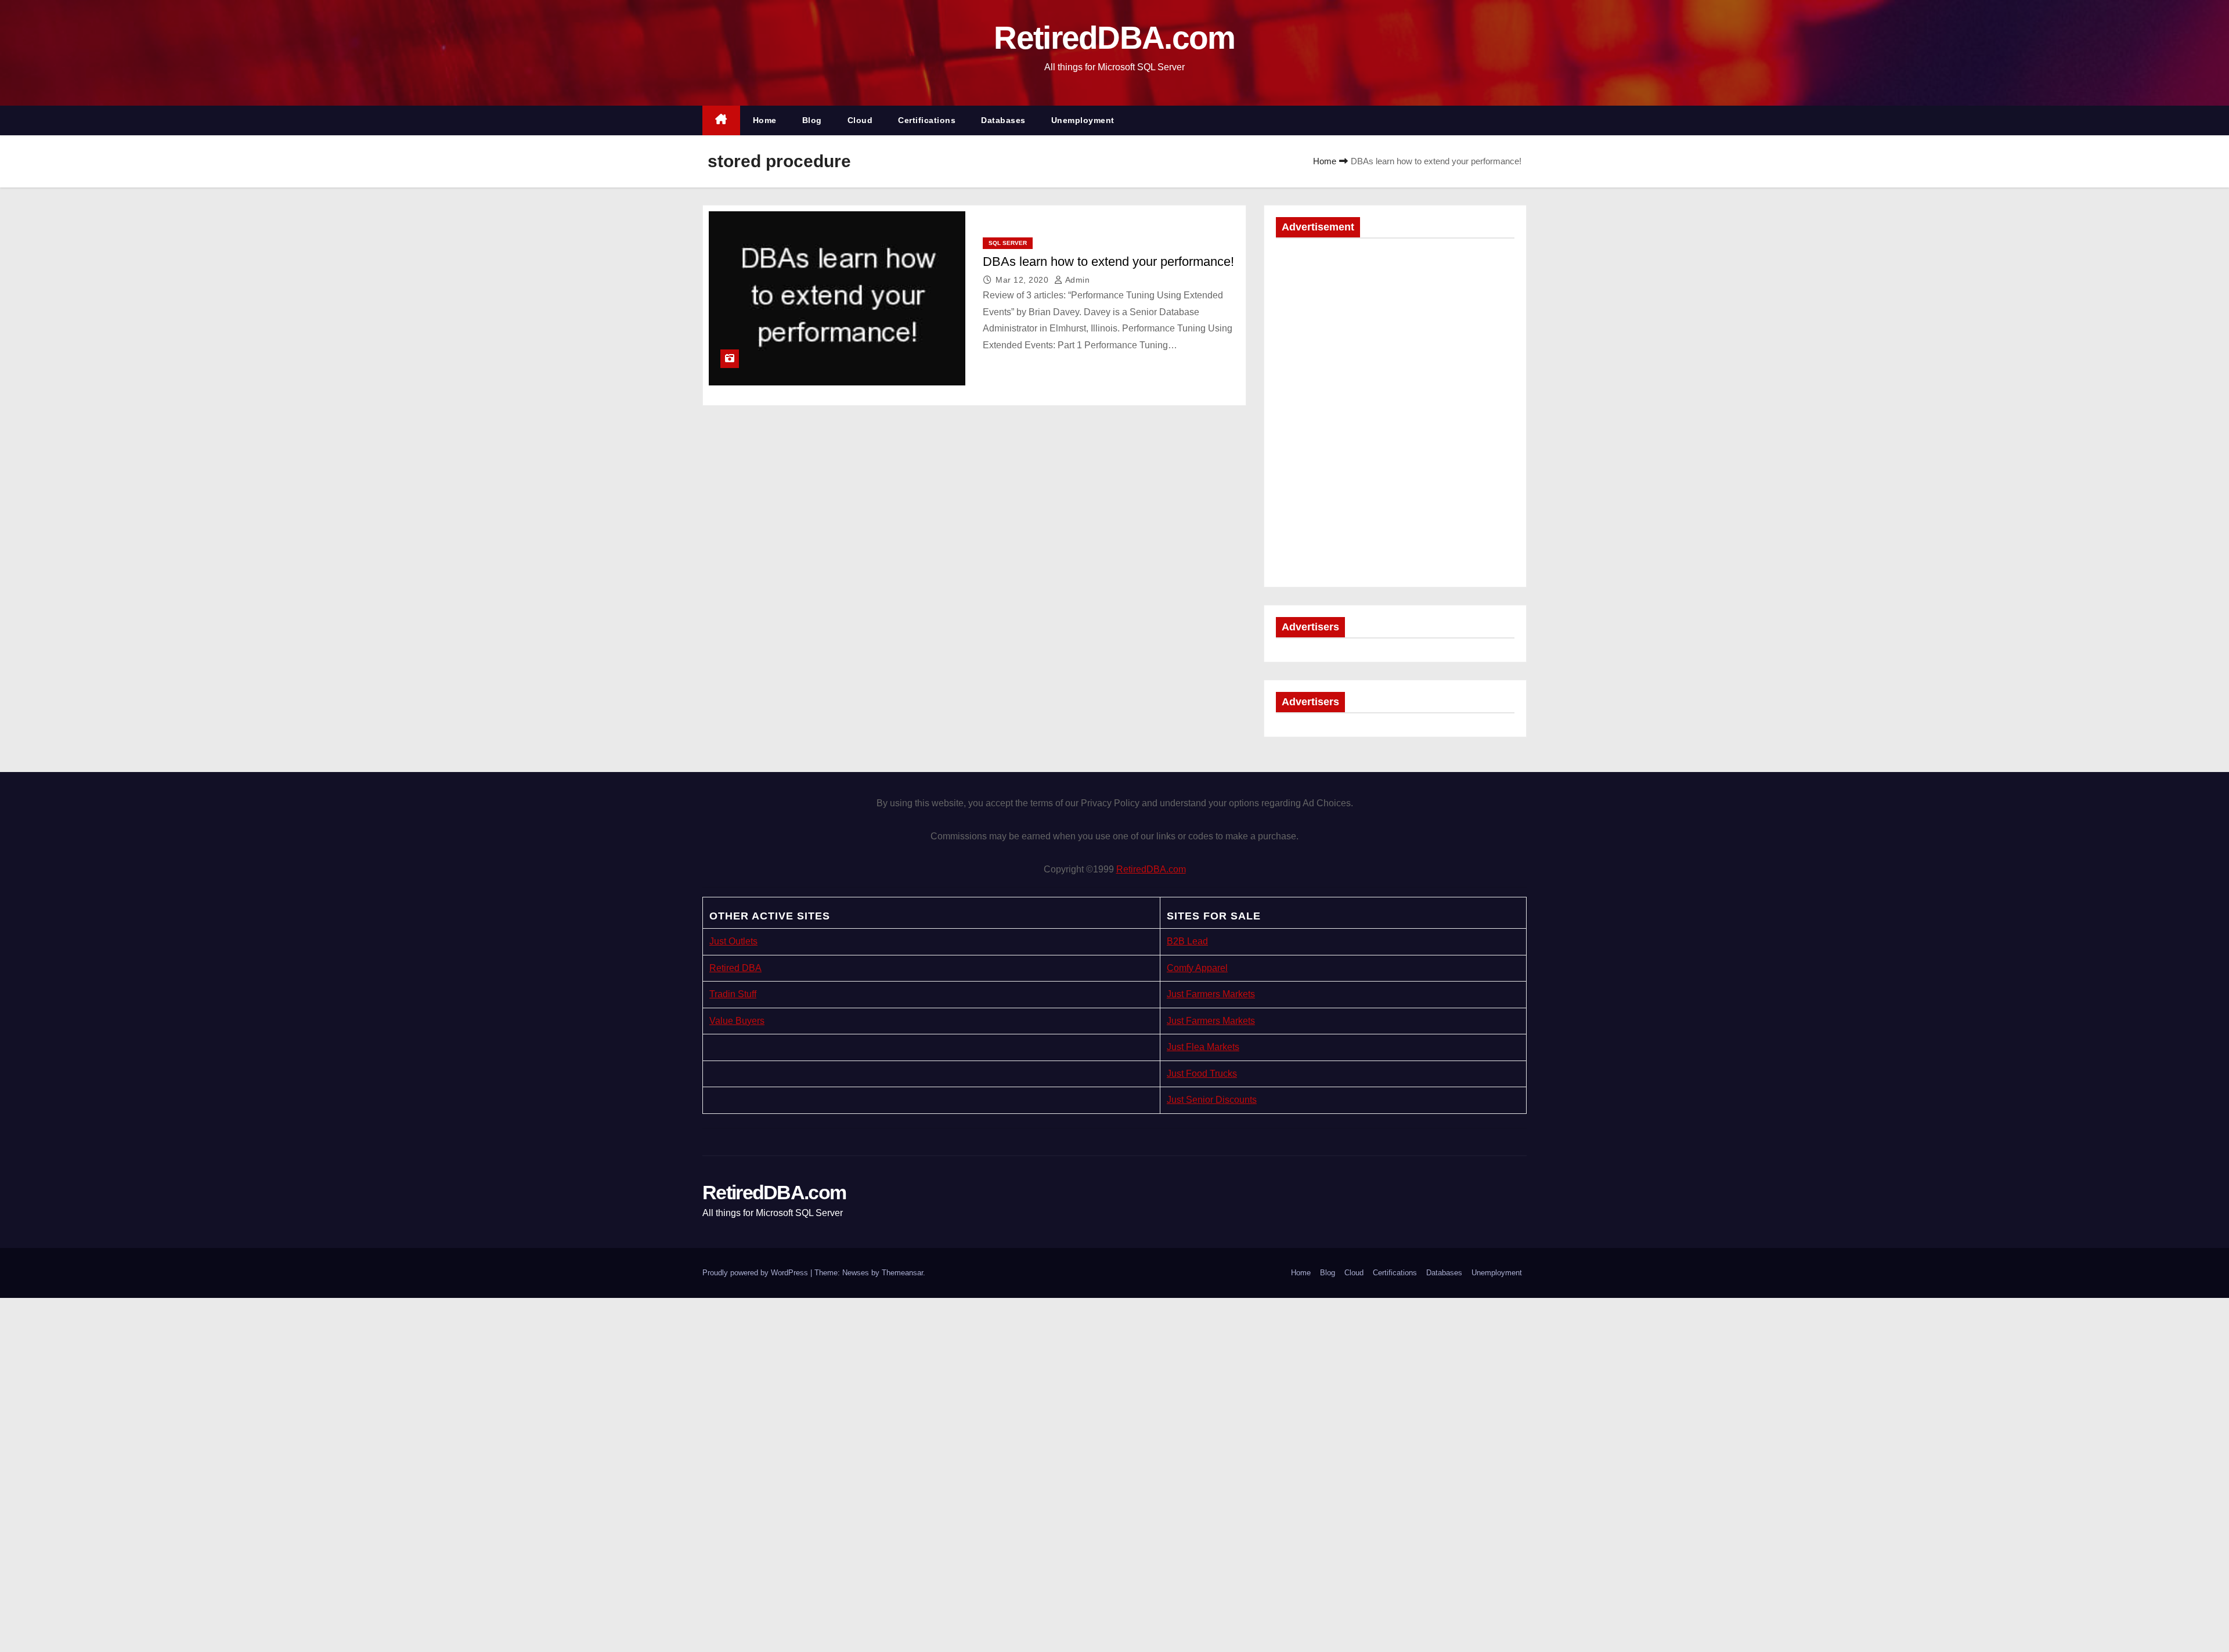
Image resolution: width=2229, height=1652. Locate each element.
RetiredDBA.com (1114, 38)
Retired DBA (735, 968)
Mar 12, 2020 (1023, 280)
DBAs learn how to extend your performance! (1108, 261)
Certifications (927, 120)
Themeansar (902, 1273)
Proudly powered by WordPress (756, 1273)
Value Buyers (737, 1021)
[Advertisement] (1395, 331)
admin (1076, 280)
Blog (812, 120)
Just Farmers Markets (1211, 994)
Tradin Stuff (733, 994)
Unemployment (1083, 120)
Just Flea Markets (1203, 1047)
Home (765, 120)
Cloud (860, 120)
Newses (856, 1273)
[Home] (721, 120)
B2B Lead (1187, 941)
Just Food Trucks (1202, 1074)
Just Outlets (733, 941)
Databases (1003, 120)
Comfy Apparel (1197, 968)
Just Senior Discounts (1212, 1100)
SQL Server (1008, 243)
